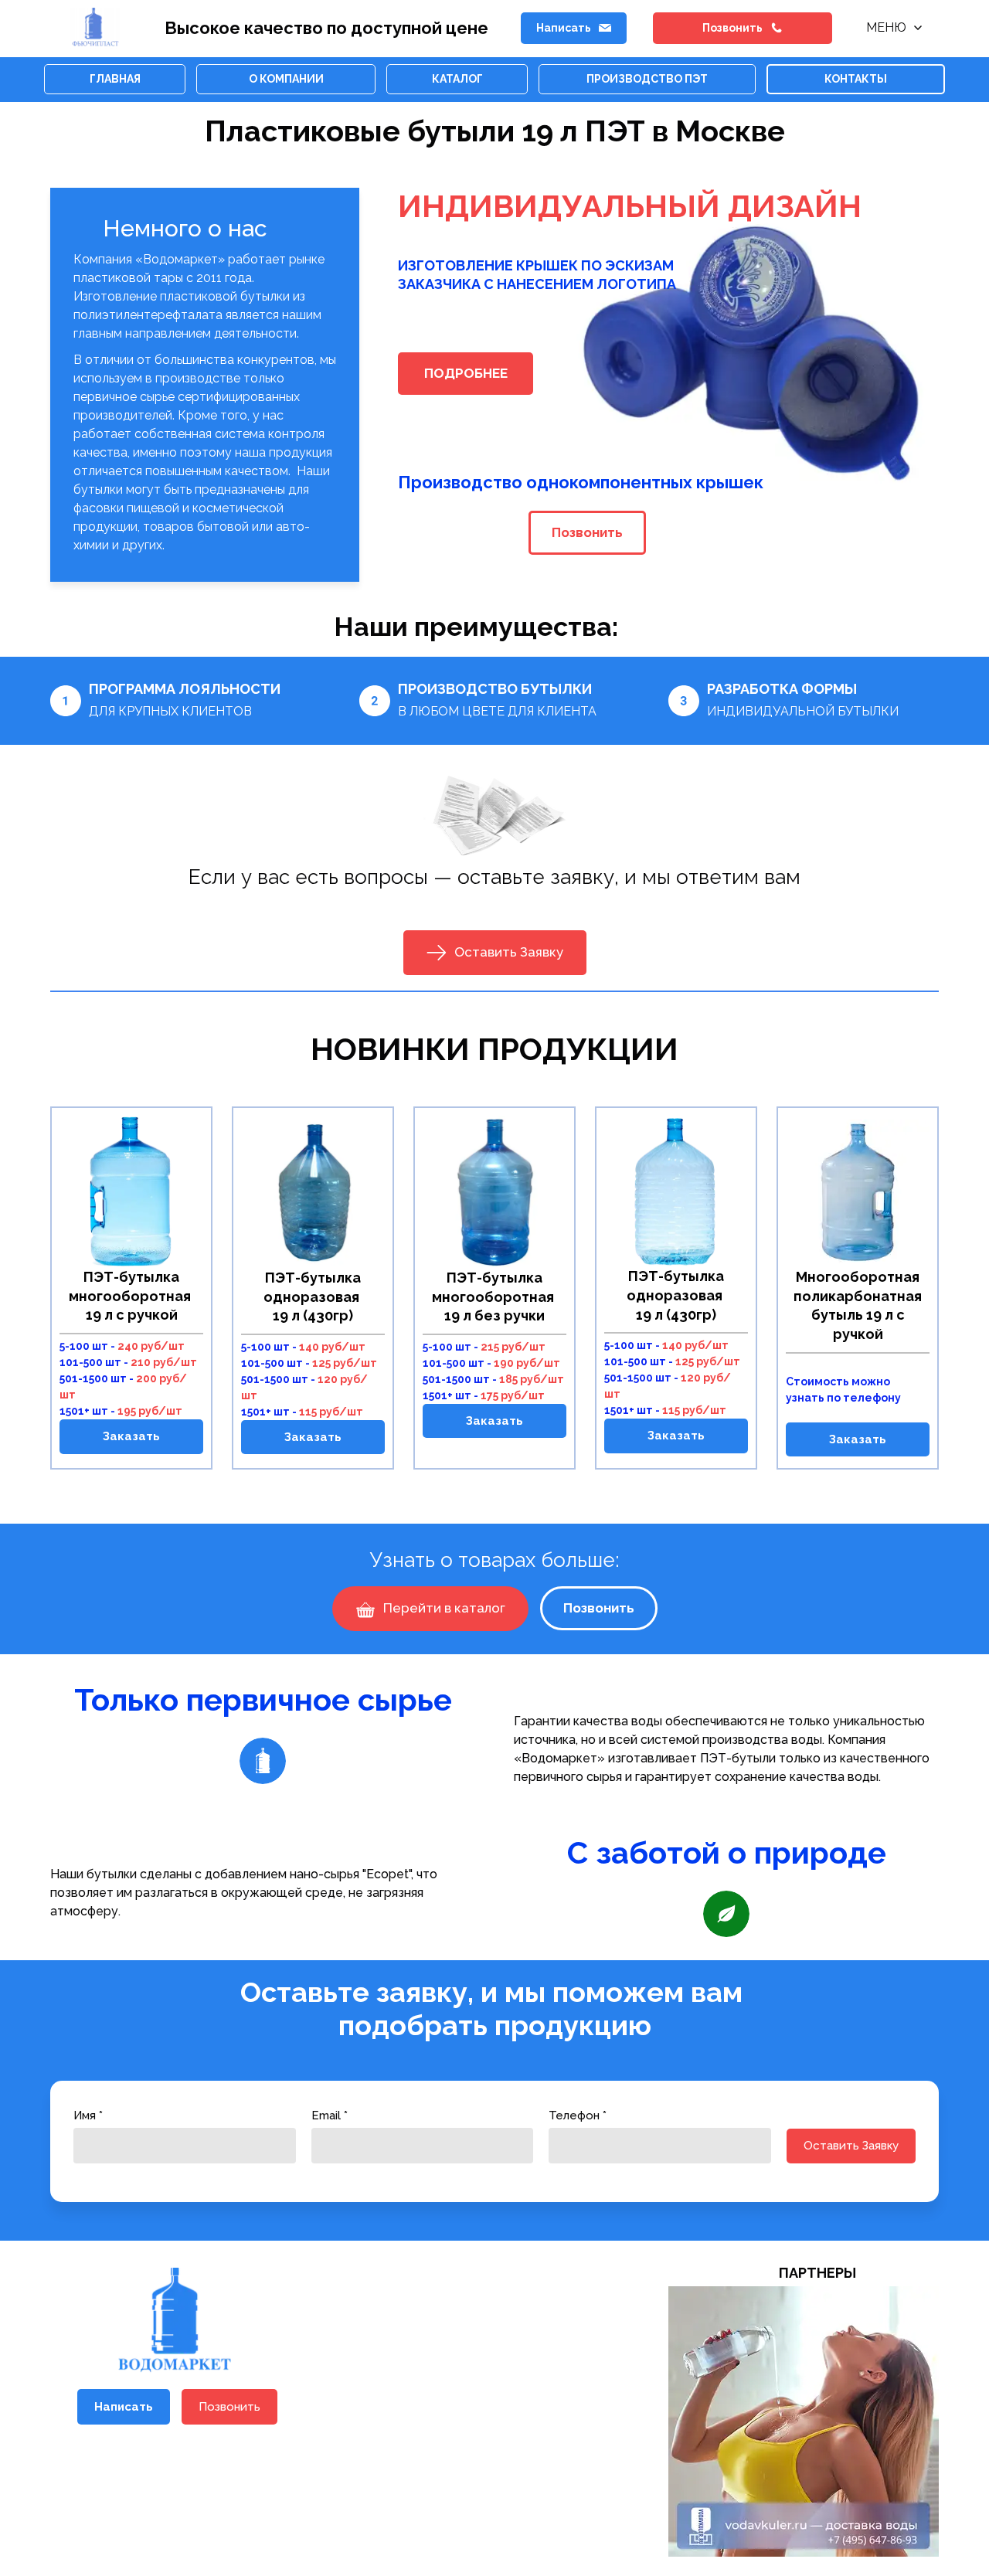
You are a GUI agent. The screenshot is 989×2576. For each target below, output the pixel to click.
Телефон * (578, 2116)
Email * (330, 2116)
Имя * (88, 2116)
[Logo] (96, 28)
